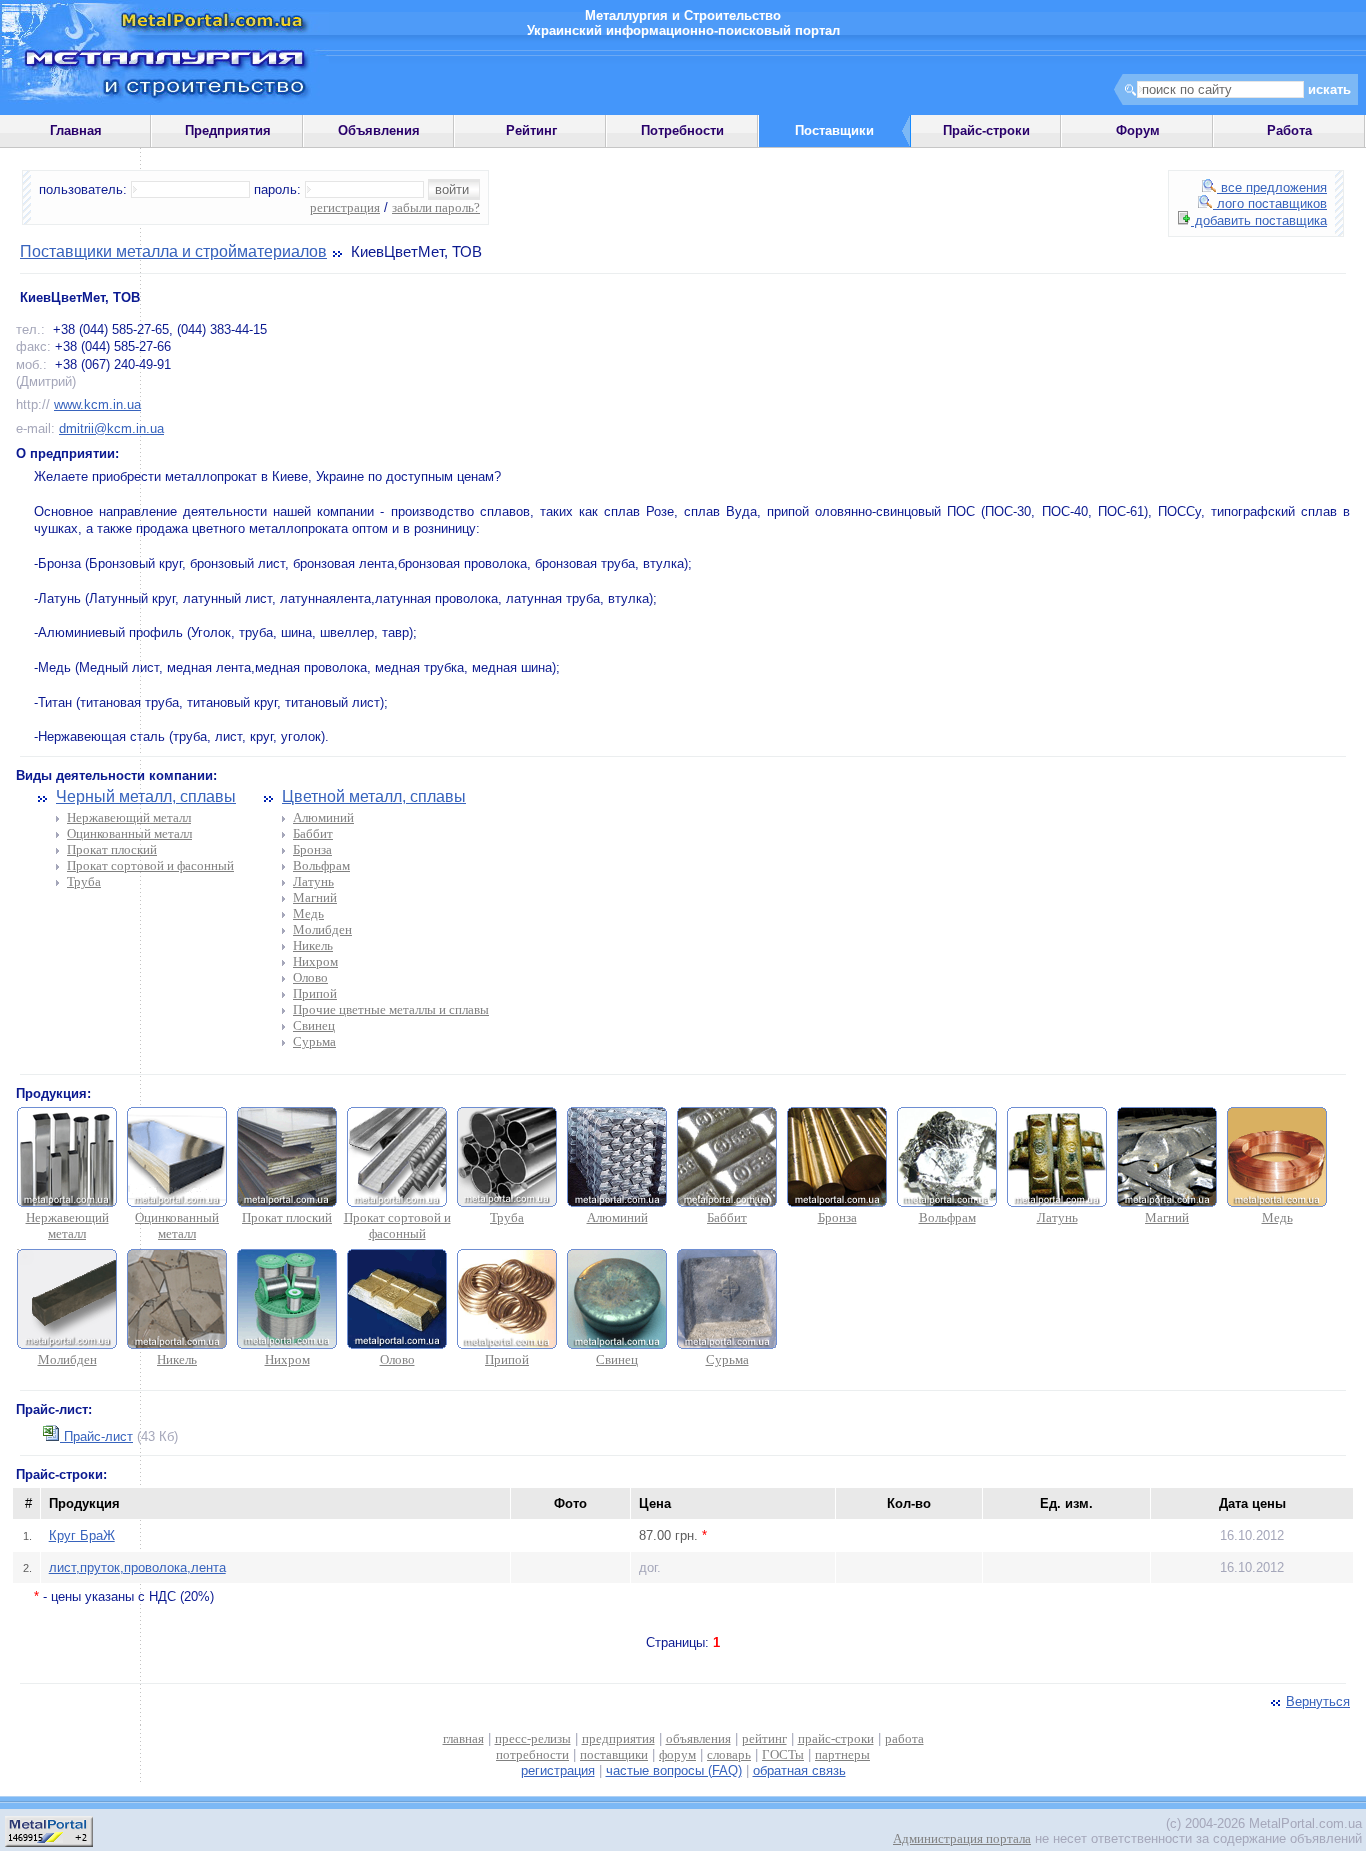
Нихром (315, 961)
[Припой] (507, 1344)
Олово (310, 977)
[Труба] (507, 1202)
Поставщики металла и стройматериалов (173, 251)
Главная (76, 130)
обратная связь (799, 1770)
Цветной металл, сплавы (374, 796)
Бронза (312, 849)
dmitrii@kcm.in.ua (111, 428)
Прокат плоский (112, 849)
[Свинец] (617, 1344)
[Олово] (397, 1344)
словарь (729, 1754)
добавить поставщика (1259, 220)
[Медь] (1277, 1202)
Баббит (313, 833)
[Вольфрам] (947, 1202)
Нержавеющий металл (129, 817)
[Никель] (177, 1344)
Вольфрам (321, 865)
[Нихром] (287, 1344)
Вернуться (1318, 1701)
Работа (1289, 130)
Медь (308, 913)
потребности (532, 1754)
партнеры (842, 1754)
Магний (315, 897)
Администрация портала (962, 1838)
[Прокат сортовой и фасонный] (397, 1202)
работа (904, 1738)
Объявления (379, 130)
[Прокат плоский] (287, 1202)
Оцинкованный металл (129, 833)
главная (463, 1738)
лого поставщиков (1270, 203)
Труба (84, 881)
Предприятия (228, 130)
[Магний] (1167, 1202)
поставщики (614, 1754)
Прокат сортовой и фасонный (150, 865)
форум (677, 1754)
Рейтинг (531, 130)
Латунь (313, 881)
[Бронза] (837, 1202)
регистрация (345, 207)
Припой (315, 993)
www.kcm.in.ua (97, 404)
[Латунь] (1057, 1202)
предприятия (618, 1738)
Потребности (682, 130)
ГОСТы (783, 1754)
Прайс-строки (986, 130)
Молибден (322, 929)
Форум (1138, 130)
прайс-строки (836, 1738)
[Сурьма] (727, 1344)
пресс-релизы (533, 1738)
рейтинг (764, 1738)
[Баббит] (727, 1202)
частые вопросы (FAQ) (674, 1770)
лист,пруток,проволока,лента (137, 1567)
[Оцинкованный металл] (177, 1202)
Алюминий (323, 817)
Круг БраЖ (82, 1535)
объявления (698, 1738)
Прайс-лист (96, 1436)
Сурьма (314, 1041)
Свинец (314, 1025)
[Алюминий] (617, 1202)
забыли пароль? (436, 207)
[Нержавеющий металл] (67, 1202)
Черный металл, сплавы (146, 796)
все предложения (1272, 187)
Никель (313, 945)
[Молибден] (67, 1344)
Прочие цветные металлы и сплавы (391, 1009)
